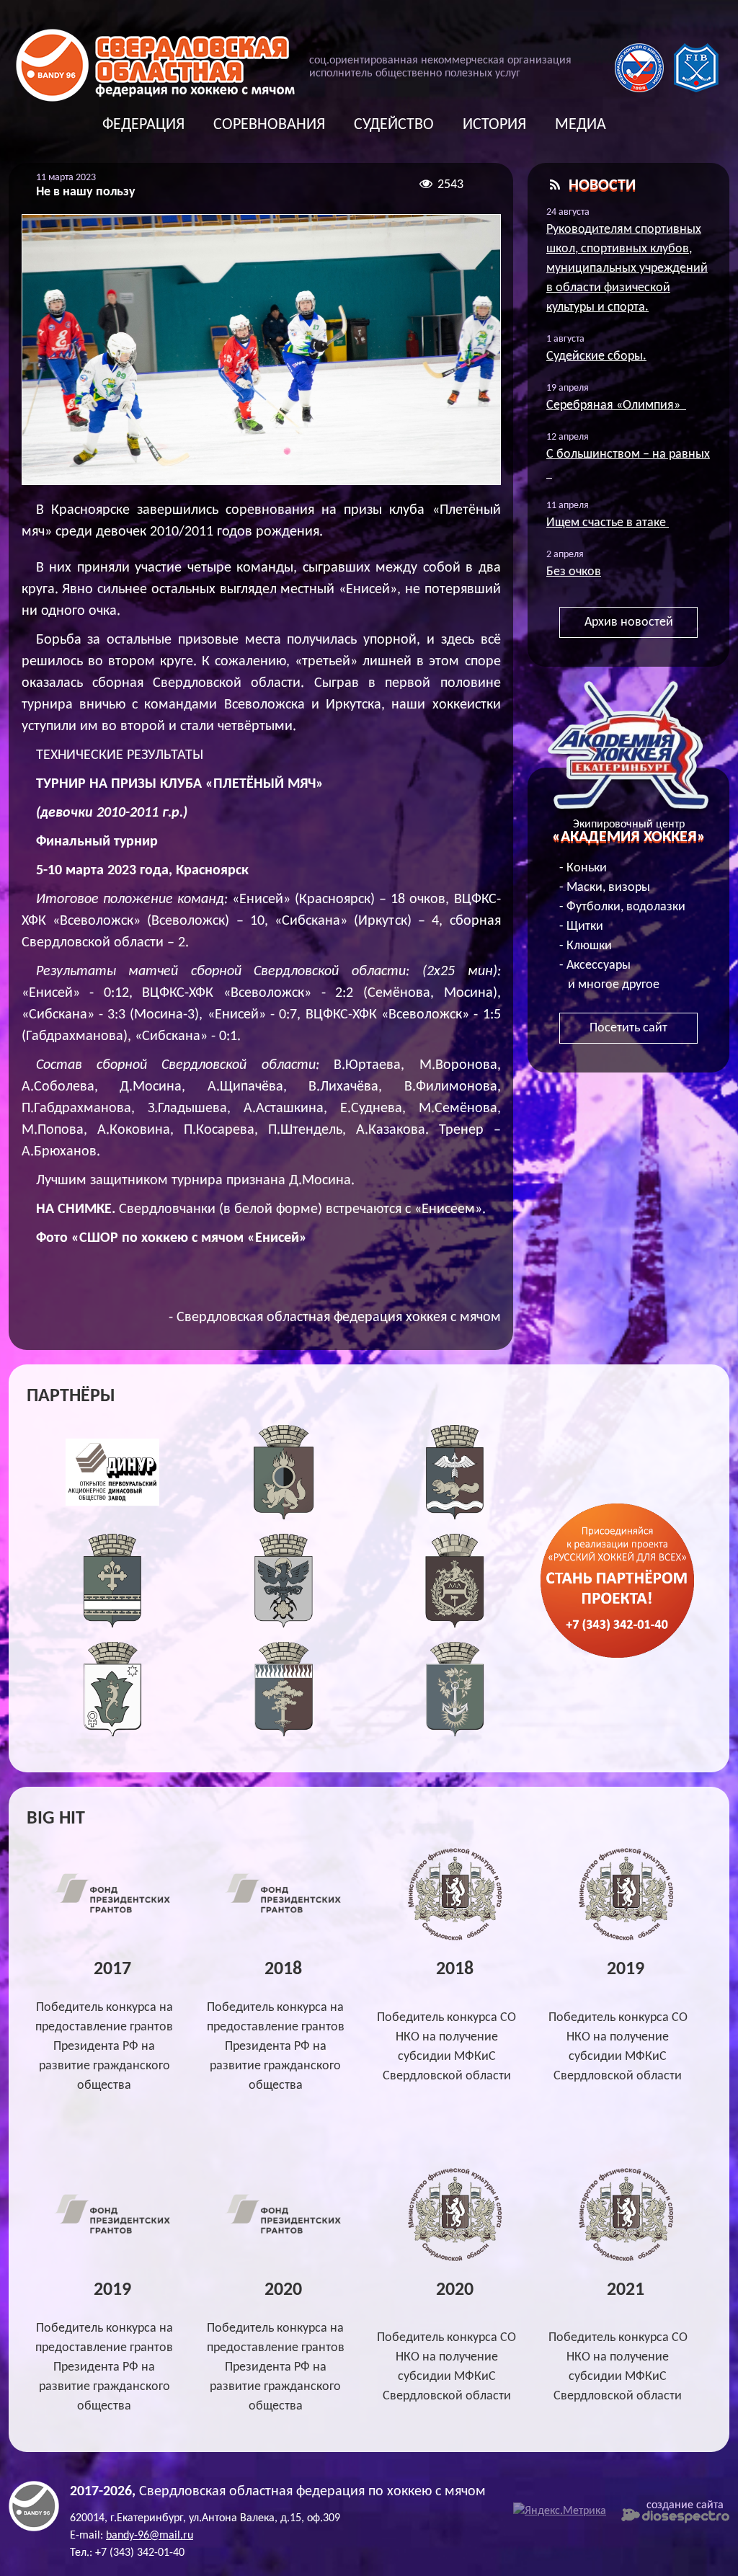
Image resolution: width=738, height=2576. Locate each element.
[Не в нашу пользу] (261, 350)
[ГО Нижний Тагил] (455, 1624)
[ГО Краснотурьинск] (455, 1516)
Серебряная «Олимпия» (616, 405)
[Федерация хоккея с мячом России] (639, 89)
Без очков (574, 572)
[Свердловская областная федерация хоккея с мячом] (34, 2528)
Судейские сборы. (596, 356)
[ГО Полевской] (113, 1733)
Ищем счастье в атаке (608, 523)
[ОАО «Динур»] (113, 1516)
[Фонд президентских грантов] (112, 1913)
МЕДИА (581, 125)
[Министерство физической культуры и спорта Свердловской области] (455, 1938)
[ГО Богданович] (113, 1624)
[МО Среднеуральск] (284, 1733)
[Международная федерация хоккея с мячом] (696, 89)
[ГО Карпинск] (284, 1624)
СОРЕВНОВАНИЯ (269, 125)
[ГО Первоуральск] (284, 1516)
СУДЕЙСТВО (394, 125)
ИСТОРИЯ (494, 125)
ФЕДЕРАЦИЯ (143, 125)
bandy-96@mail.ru (150, 2536)
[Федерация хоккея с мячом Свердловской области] (155, 98)
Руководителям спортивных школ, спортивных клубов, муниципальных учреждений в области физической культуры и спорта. (627, 268)
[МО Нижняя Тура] (455, 1733)
